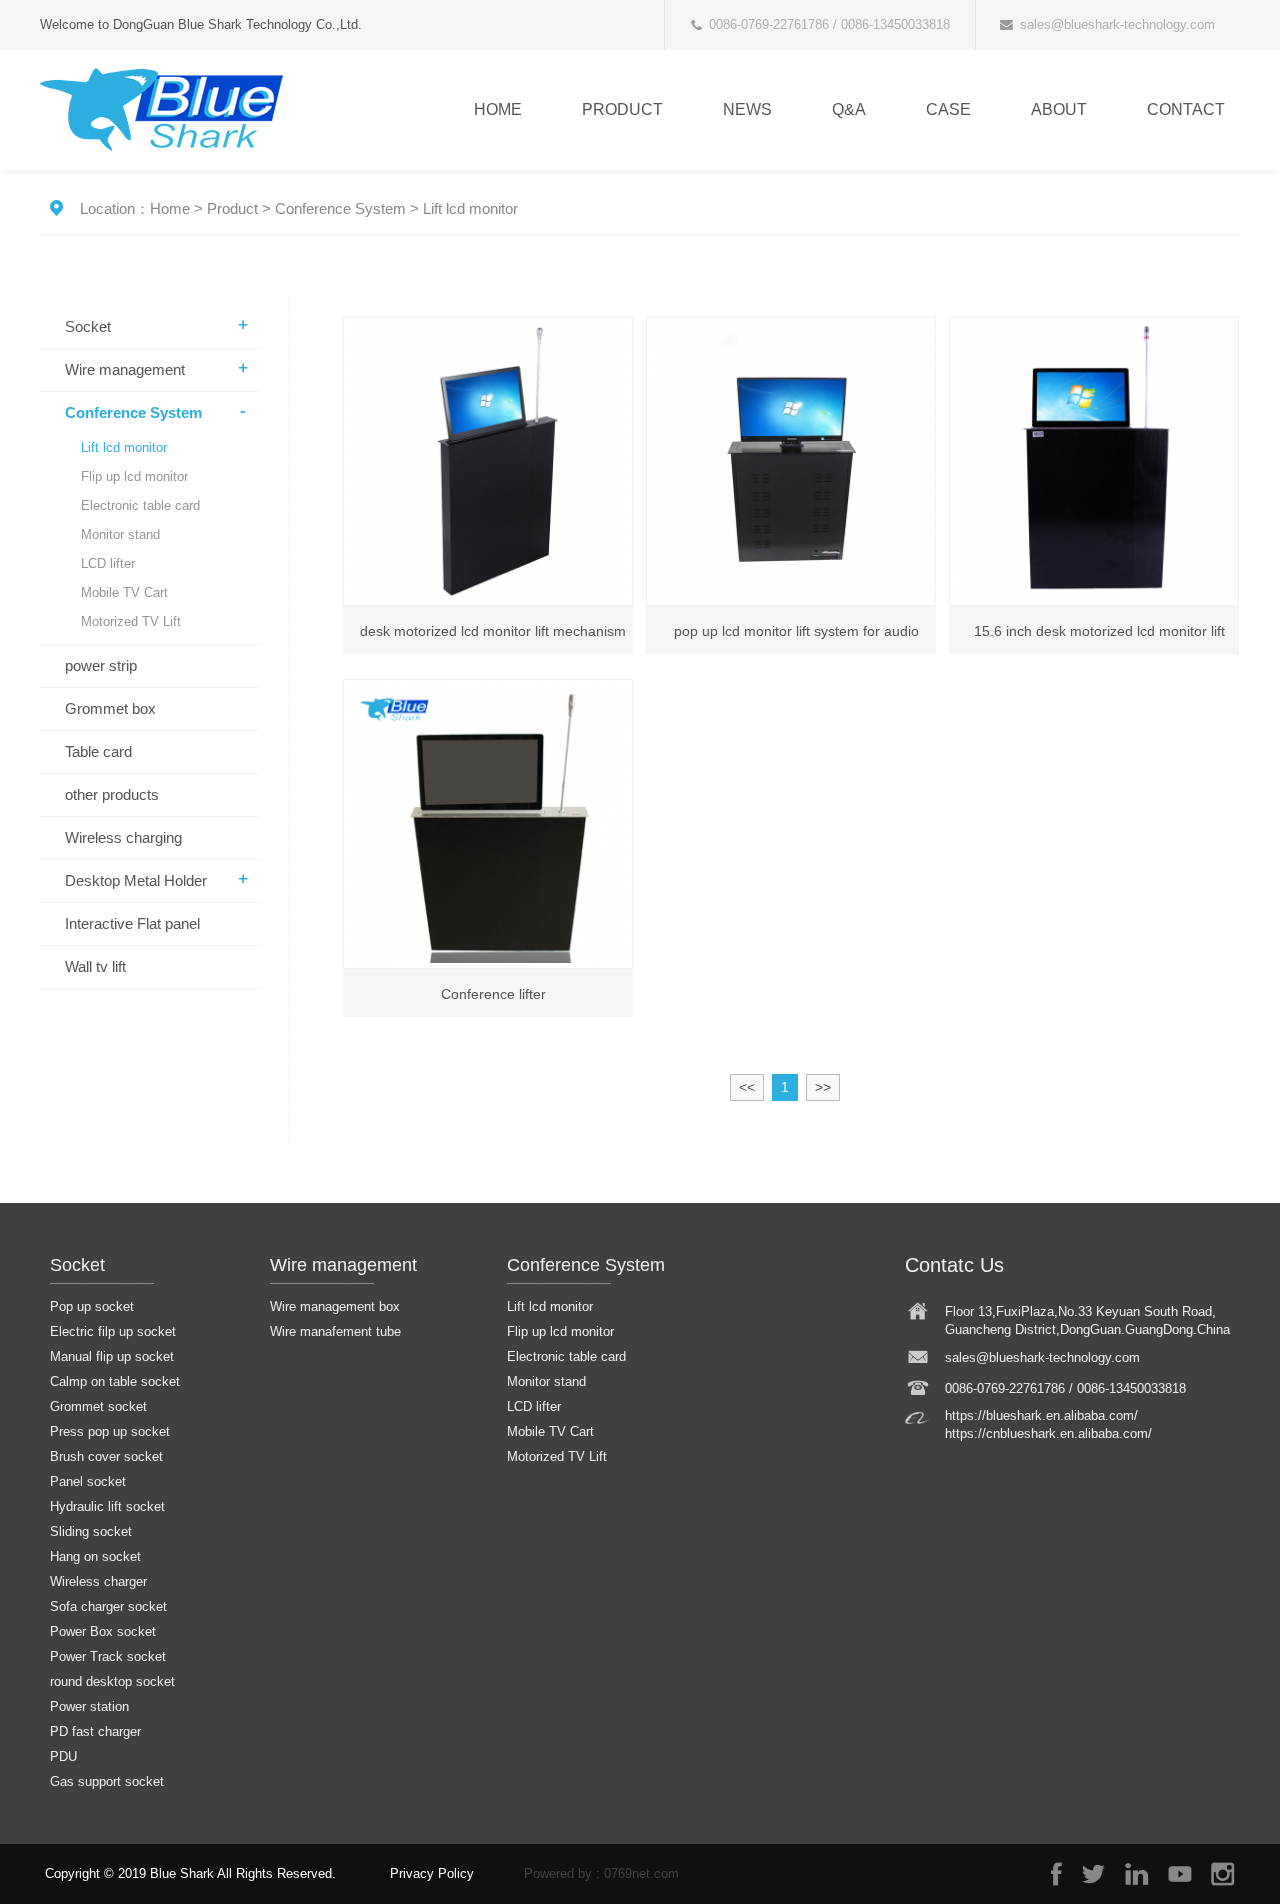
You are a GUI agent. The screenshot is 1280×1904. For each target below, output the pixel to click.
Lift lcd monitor (470, 208)
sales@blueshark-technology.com (1117, 24)
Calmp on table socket (115, 1381)
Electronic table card (140, 505)
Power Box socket (103, 1631)
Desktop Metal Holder (136, 880)
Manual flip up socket (112, 1356)
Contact (1186, 109)
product (622, 109)
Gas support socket (107, 1781)
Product (232, 208)
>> (823, 1087)
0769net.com (641, 1873)
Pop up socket (92, 1306)
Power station (89, 1706)
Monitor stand (120, 534)
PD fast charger (95, 1731)
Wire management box (335, 1306)
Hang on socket (95, 1556)
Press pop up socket (110, 1431)
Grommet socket (98, 1406)
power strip (101, 665)
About (1059, 109)
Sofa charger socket (108, 1606)
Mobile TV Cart (124, 592)
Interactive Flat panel (132, 923)
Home (498, 109)
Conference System (340, 208)
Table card (98, 751)
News (747, 109)
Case (948, 109)
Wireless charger (98, 1581)
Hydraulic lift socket (107, 1506)
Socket (88, 326)
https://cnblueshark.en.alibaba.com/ (1048, 1433)
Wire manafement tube (335, 1331)
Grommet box (110, 708)
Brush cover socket (106, 1456)
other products (112, 794)
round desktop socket (112, 1681)
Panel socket (88, 1481)
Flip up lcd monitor (134, 476)
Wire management (125, 369)
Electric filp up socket (113, 1331)
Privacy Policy (432, 1873)
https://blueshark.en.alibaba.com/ (1041, 1415)
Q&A (849, 109)
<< (747, 1087)
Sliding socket (91, 1531)
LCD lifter (108, 563)
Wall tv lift (95, 966)
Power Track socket (108, 1656)
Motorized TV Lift (131, 621)
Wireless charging (123, 837)
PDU (63, 1756)
